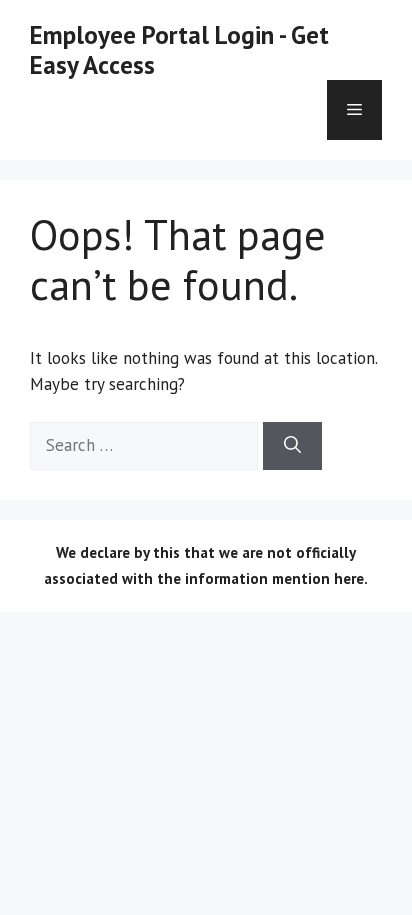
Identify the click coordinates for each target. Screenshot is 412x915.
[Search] (292, 446)
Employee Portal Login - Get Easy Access (179, 50)
